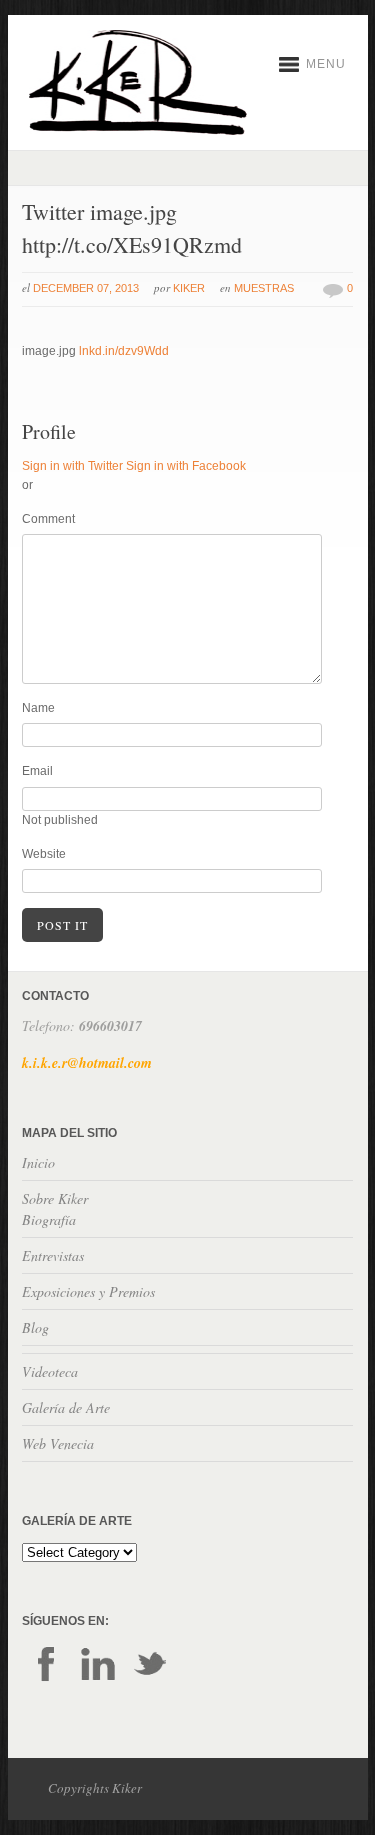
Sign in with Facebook (186, 466)
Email (37, 771)
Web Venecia (58, 1443)
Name (38, 708)
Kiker (189, 288)
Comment (48, 519)
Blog (35, 1327)
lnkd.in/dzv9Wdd (124, 351)
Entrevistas (53, 1255)
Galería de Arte (66, 1407)
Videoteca (50, 1371)
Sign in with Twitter (72, 466)
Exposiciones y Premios (88, 1291)
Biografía (49, 1219)
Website (44, 854)
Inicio (38, 1162)
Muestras (264, 288)
